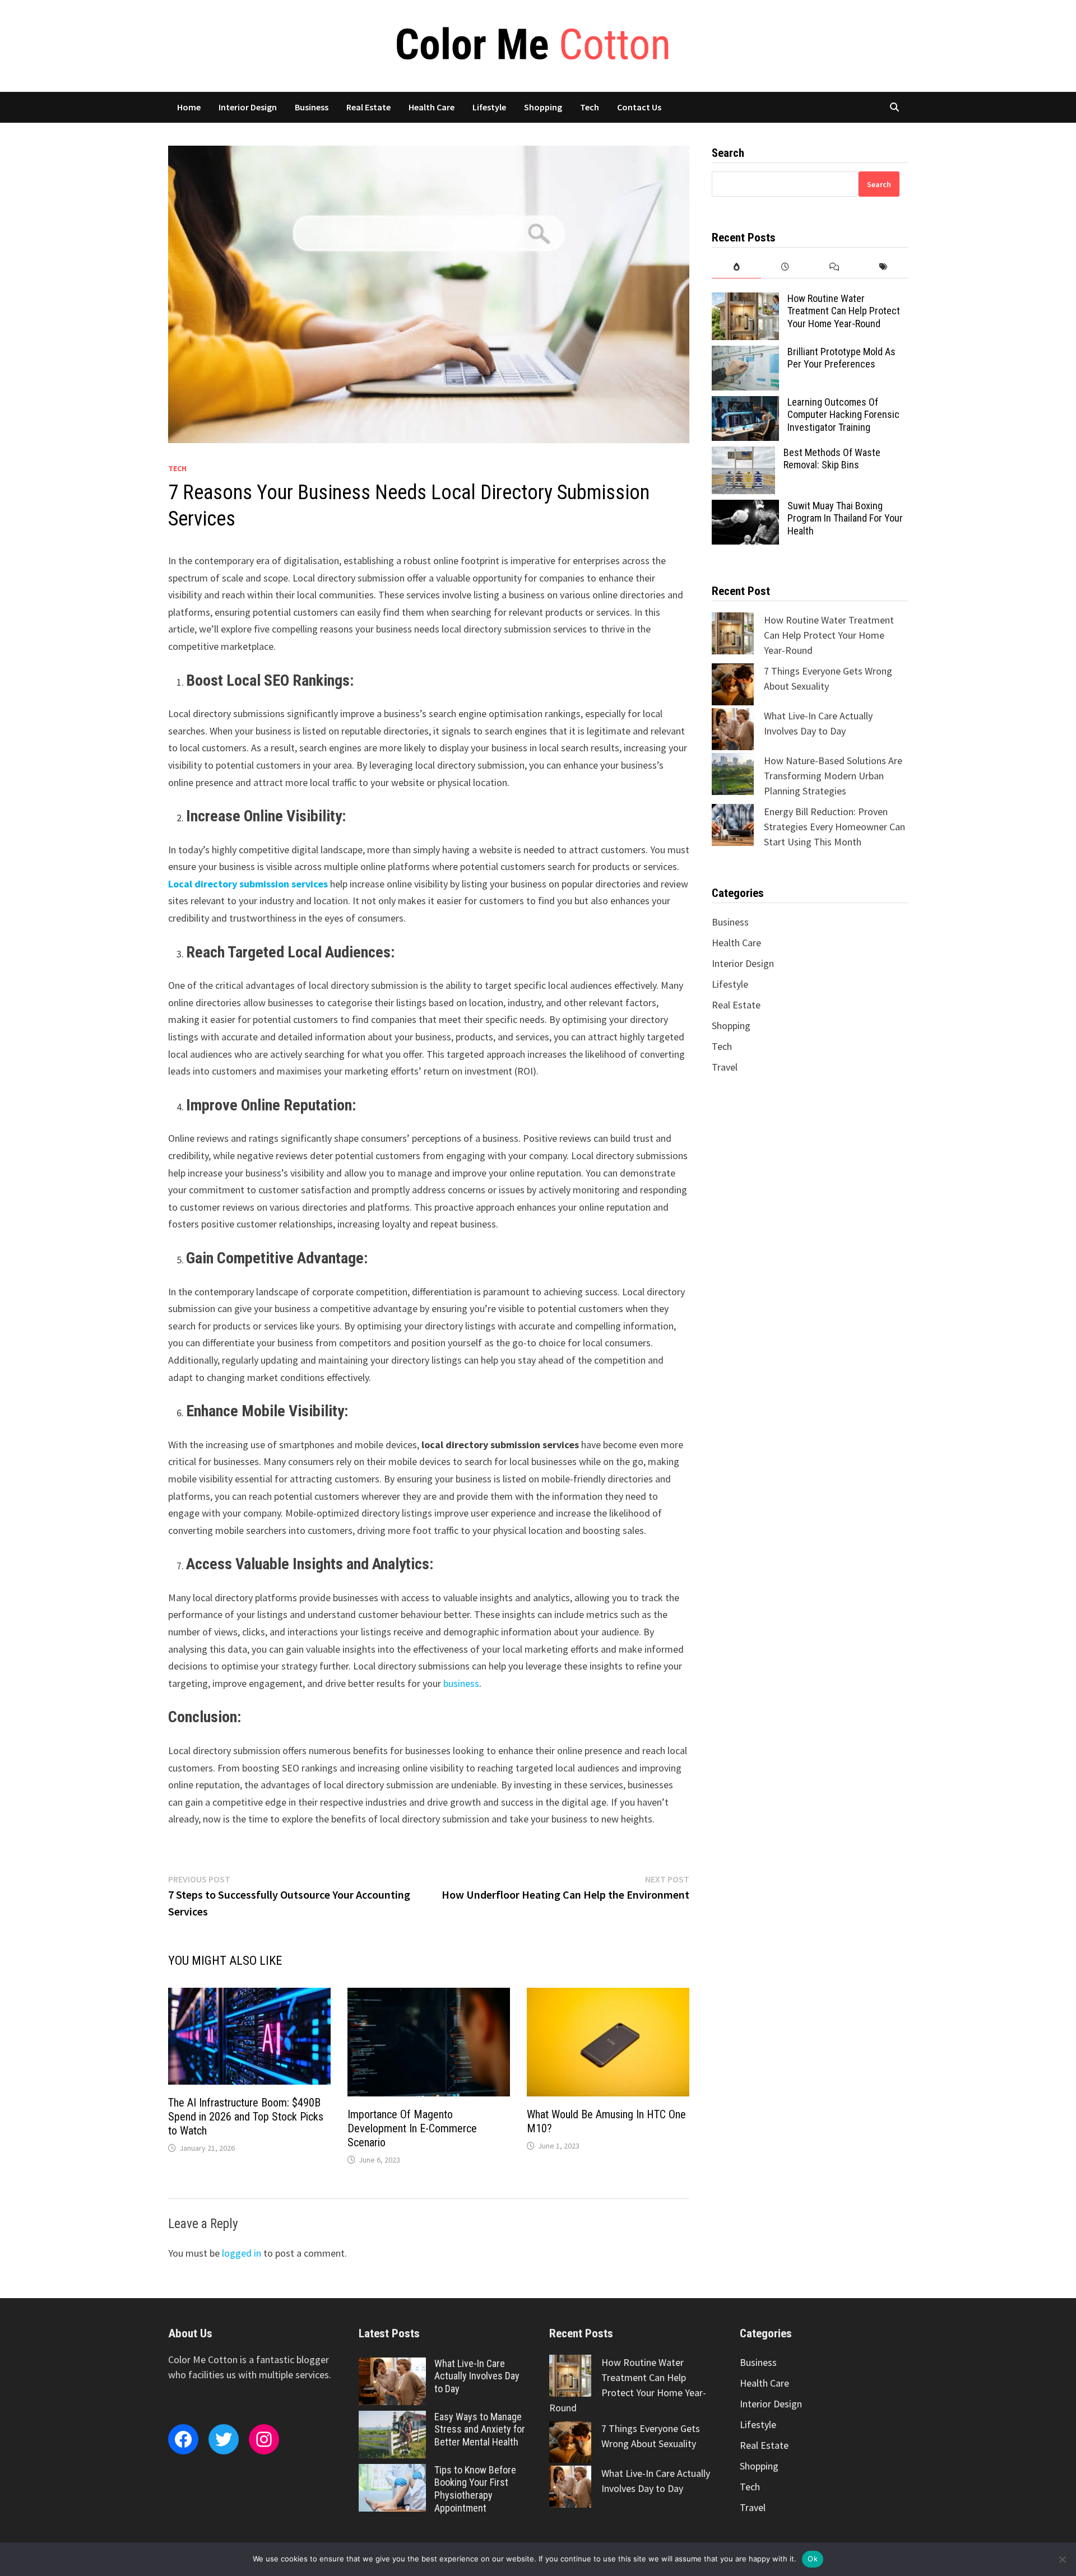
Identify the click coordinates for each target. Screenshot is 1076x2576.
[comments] (834, 267)
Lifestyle (489, 107)
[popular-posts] (736, 267)
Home (189, 107)
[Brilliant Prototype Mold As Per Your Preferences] (745, 353)
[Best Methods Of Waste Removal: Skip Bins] (743, 454)
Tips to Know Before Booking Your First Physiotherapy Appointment (475, 2489)
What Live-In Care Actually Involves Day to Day (477, 2376)
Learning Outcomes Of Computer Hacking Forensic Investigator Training (843, 415)
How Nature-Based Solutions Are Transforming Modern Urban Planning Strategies (833, 776)
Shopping (543, 107)
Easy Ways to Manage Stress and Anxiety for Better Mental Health (480, 2429)
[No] (1062, 2559)
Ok (813, 2559)
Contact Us (639, 107)
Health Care (432, 107)
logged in (242, 2253)
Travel (725, 1067)
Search (879, 184)
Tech (590, 107)
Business (312, 107)
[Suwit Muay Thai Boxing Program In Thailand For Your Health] (745, 507)
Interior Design (248, 107)
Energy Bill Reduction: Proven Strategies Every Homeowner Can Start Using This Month (834, 827)
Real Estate (368, 107)
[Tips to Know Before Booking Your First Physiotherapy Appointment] (392, 2472)
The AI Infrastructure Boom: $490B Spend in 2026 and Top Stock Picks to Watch (246, 2117)
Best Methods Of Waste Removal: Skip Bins (832, 459)
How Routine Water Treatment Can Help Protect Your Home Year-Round (844, 311)
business (461, 1683)
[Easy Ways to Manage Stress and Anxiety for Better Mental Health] (392, 2418)
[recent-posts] (785, 267)
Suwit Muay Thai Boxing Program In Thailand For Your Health (845, 519)
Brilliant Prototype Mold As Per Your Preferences (841, 358)
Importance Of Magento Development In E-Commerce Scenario (412, 2128)
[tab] (736, 267)
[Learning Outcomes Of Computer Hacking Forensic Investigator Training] (745, 404)
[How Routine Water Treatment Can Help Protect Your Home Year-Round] (745, 300)
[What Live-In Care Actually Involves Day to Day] (392, 2365)
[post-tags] (883, 267)
